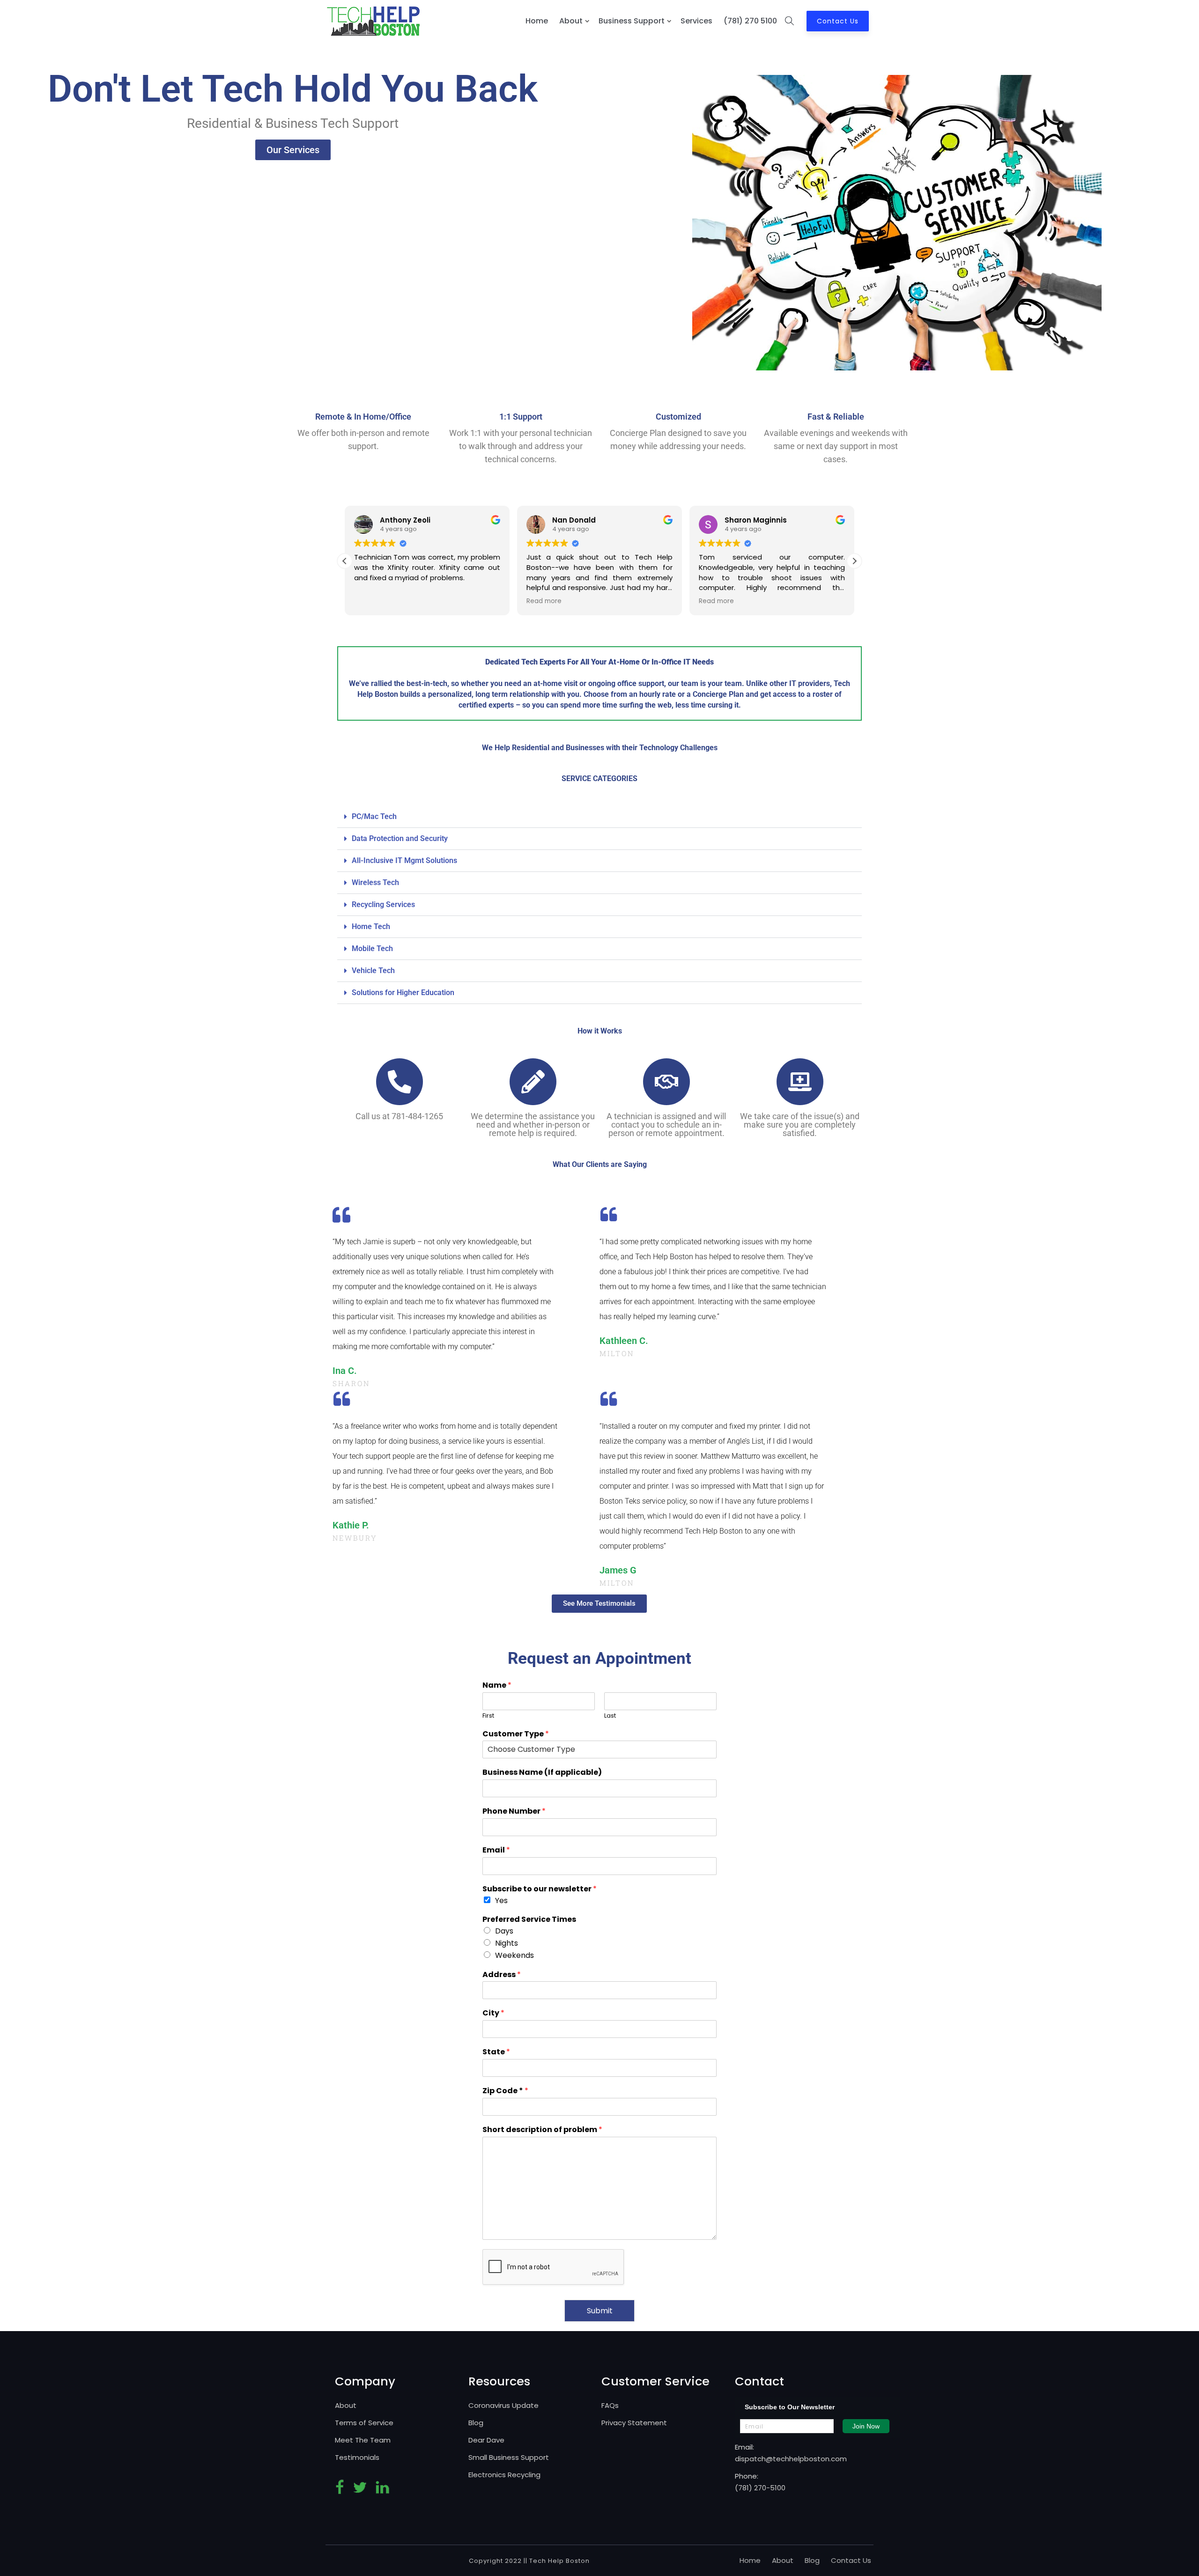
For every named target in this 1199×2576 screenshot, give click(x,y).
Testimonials (357, 2457)
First (488, 1716)
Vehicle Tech (373, 971)
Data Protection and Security (400, 838)
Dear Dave (486, 2440)
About (571, 21)
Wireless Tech (375, 882)
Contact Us (838, 21)
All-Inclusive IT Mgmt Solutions (404, 860)
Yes (501, 1901)
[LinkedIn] (382, 2491)
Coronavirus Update (503, 2405)
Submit (600, 2311)
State (496, 2052)
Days (504, 1931)
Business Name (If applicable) (542, 1773)
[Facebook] (340, 2491)
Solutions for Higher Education (403, 993)
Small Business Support (509, 2457)
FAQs (610, 2405)
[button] (854, 561)
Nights (507, 1943)
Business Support (632, 21)
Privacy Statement (634, 2423)
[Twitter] (360, 2491)
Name (497, 1686)
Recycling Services (383, 904)
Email (496, 1850)
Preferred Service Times (529, 1920)
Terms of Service (364, 2423)
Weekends (514, 1955)
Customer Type (516, 1734)
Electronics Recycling (504, 2475)
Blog (476, 2423)
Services (696, 21)
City (493, 2013)
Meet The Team (363, 2440)
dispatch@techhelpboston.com (791, 2459)
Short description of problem (542, 2130)
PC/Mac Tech (374, 816)
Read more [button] (544, 601)
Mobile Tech (372, 948)
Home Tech (371, 926)
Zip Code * (505, 2091)
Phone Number (514, 1812)
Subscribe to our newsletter (540, 1889)
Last (610, 1716)
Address (502, 1975)
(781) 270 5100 (750, 21)
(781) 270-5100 (760, 2488)
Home (537, 21)
